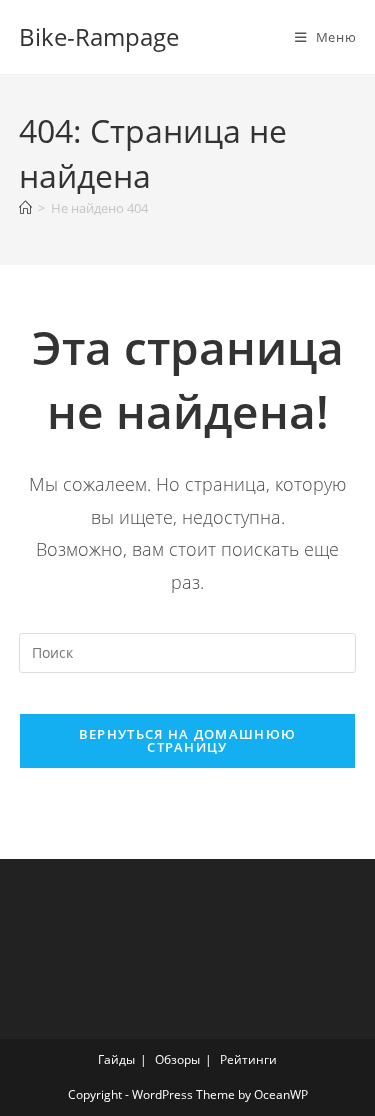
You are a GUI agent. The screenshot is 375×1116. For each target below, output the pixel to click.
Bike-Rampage (99, 36)
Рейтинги (248, 1059)
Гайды (116, 1059)
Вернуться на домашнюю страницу (187, 740)
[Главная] (25, 208)
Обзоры (177, 1059)
